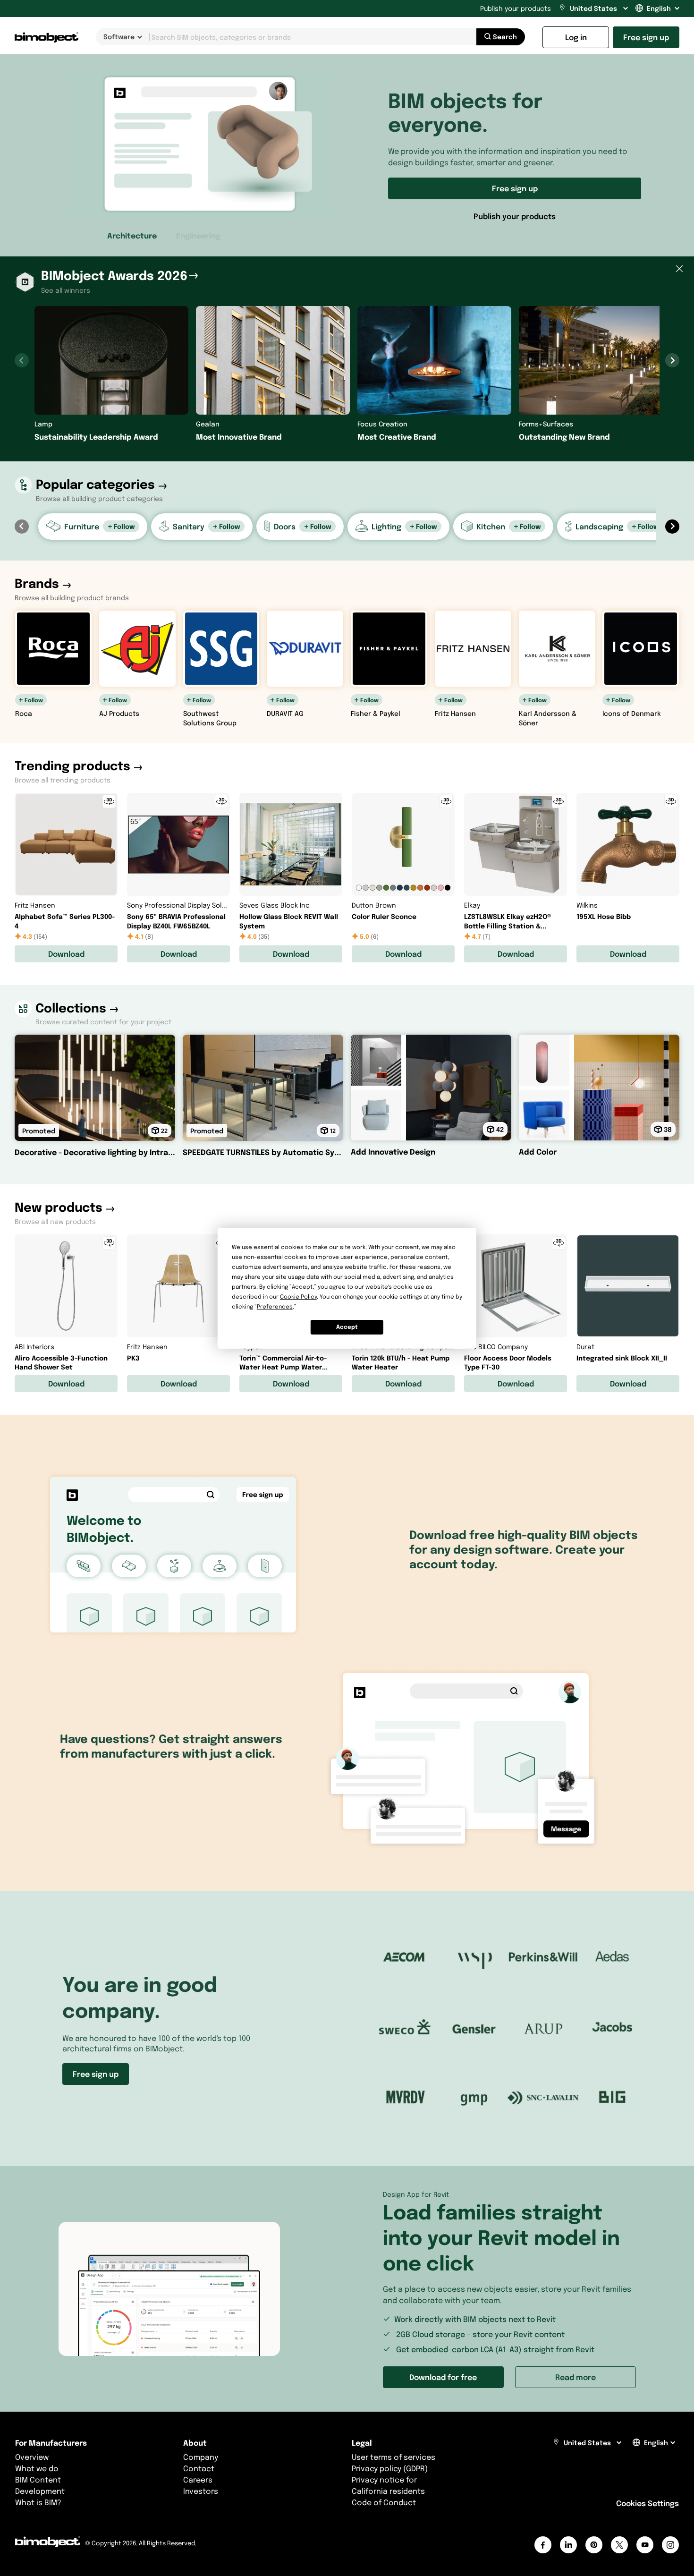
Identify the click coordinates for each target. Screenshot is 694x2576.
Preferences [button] (275, 1306)
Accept (347, 1327)
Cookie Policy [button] (298, 1297)
